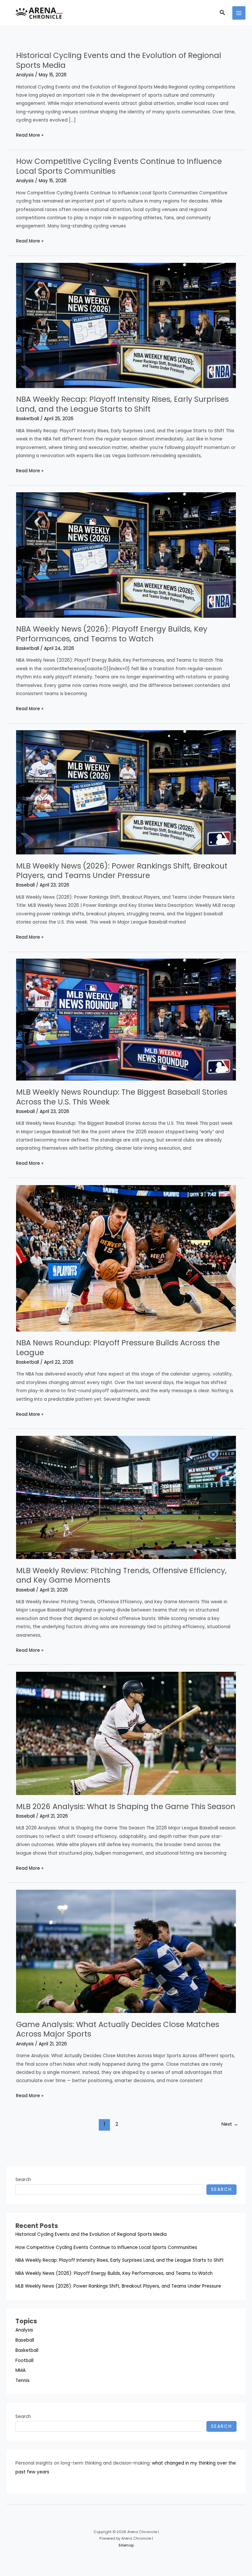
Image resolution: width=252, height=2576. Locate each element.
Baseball (25, 885)
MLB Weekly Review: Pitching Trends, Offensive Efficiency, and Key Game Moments (121, 1575)
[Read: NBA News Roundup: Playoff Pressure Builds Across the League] (126, 1258)
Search (23, 2180)
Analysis (25, 75)
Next (230, 2124)
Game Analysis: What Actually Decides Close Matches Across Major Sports (118, 2029)
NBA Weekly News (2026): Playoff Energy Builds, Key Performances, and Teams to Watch (112, 634)
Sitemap (126, 2545)
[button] (222, 13)
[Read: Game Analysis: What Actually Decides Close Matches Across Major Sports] (126, 1951)
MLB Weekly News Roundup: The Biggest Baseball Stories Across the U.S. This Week (122, 1097)
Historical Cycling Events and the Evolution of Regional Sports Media (119, 60)
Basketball (28, 419)
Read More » (30, 136)
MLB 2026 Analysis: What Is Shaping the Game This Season (126, 1806)
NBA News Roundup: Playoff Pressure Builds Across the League (118, 1348)
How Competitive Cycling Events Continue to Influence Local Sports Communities (119, 166)
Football (24, 2361)
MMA (21, 2370)
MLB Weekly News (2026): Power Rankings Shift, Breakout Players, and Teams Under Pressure (122, 871)
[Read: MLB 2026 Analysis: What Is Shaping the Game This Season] (126, 1733)
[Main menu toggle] (239, 13)
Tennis (22, 2381)
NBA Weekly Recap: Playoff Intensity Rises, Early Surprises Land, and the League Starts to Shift (122, 404)
